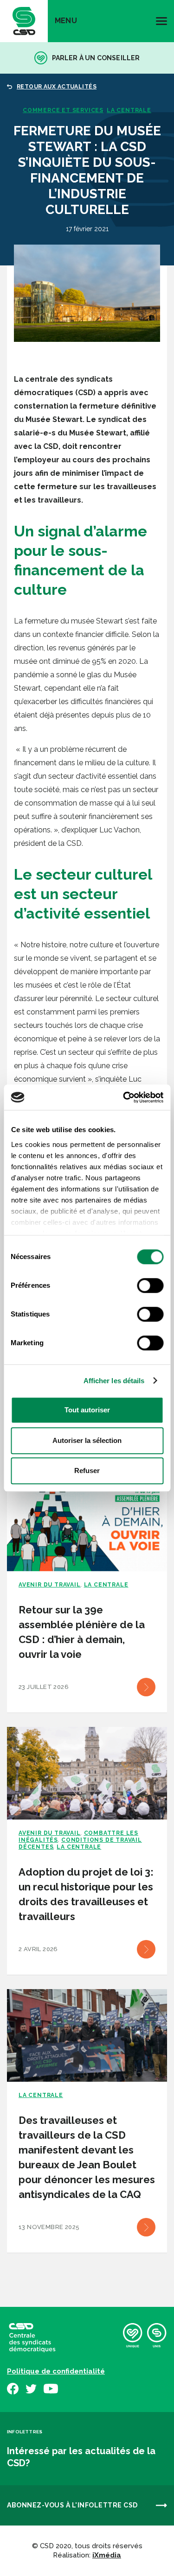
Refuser (87, 1471)
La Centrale (129, 110)
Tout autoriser (87, 1410)
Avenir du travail (50, 1585)
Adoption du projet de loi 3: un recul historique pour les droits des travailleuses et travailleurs (86, 1894)
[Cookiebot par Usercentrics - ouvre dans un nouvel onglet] (124, 1097)
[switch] (150, 1285)
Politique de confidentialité (56, 2371)
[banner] (24, 21)
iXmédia (107, 2555)
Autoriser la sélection (87, 1440)
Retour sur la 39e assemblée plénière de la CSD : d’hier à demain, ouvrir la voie (82, 1632)
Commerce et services (63, 110)
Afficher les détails (114, 1381)
